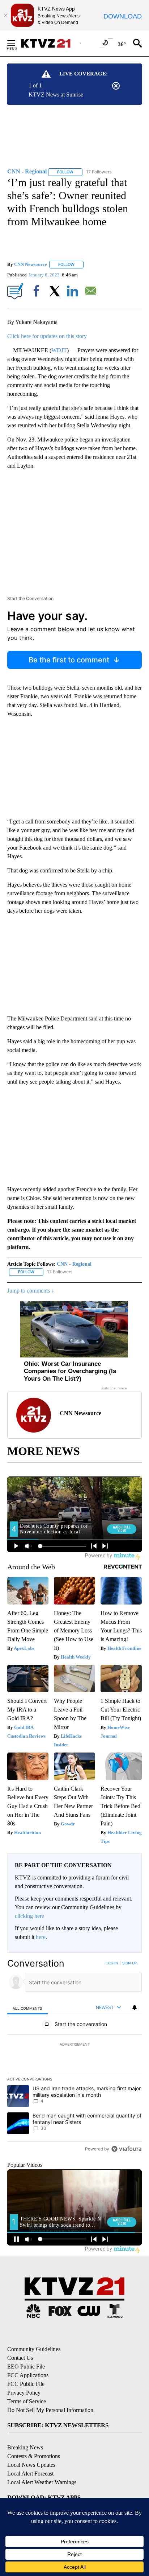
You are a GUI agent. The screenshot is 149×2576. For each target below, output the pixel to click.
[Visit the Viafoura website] (126, 2149)
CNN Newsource (31, 264)
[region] (74, 2057)
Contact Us (20, 2358)
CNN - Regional (74, 1264)
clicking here (29, 1916)
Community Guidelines (34, 2349)
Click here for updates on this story (47, 336)
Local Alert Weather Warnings (42, 2482)
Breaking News (25, 2447)
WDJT (59, 350)
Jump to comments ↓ (31, 1291)
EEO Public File (26, 2367)
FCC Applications (28, 2375)
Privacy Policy (24, 2393)
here (41, 1937)
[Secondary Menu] (17, 43)
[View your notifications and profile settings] (135, 2008)
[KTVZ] (50, 43)
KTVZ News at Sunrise (56, 95)
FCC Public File (26, 2384)
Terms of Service (27, 2401)
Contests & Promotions (34, 2456)
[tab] (27, 2008)
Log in (112, 1963)
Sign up (129, 1963)
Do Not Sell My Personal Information (50, 2410)
